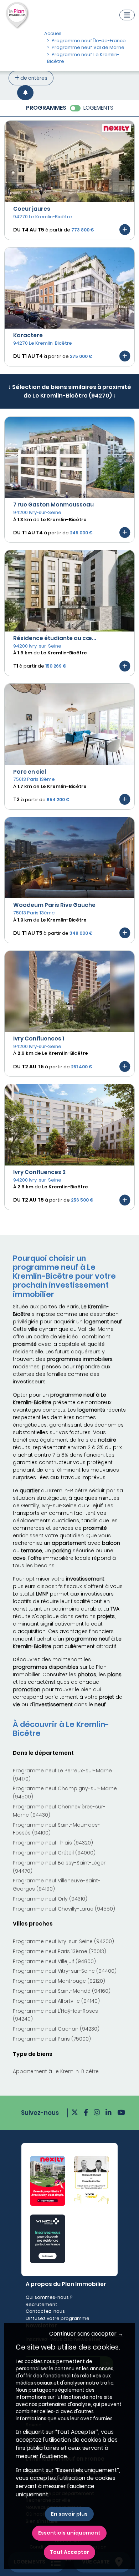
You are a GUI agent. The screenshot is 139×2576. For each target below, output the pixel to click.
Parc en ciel (30, 772)
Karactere (28, 335)
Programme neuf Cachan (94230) (56, 2029)
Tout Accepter (69, 2552)
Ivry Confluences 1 (39, 1039)
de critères (33, 78)
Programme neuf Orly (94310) (50, 1899)
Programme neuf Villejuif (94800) (54, 1961)
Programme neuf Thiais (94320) (53, 1843)
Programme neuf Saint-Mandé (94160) (62, 1991)
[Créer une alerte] (25, 93)
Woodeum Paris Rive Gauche (54, 905)
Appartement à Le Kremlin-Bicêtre (56, 2071)
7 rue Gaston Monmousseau (53, 505)
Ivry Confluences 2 (39, 1172)
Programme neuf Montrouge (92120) (59, 1981)
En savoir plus (69, 2514)
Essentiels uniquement (69, 2533)
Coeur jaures (32, 209)
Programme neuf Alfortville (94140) (56, 2001)
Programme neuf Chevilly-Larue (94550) (64, 1909)
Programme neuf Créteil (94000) (54, 1853)
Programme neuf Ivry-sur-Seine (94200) (63, 1941)
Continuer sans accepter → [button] (86, 2334)
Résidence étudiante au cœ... (55, 638)
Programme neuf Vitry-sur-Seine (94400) (65, 1971)
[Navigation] (127, 15)
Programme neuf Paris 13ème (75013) (60, 1951)
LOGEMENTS (98, 108)
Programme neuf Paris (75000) (52, 2039)
